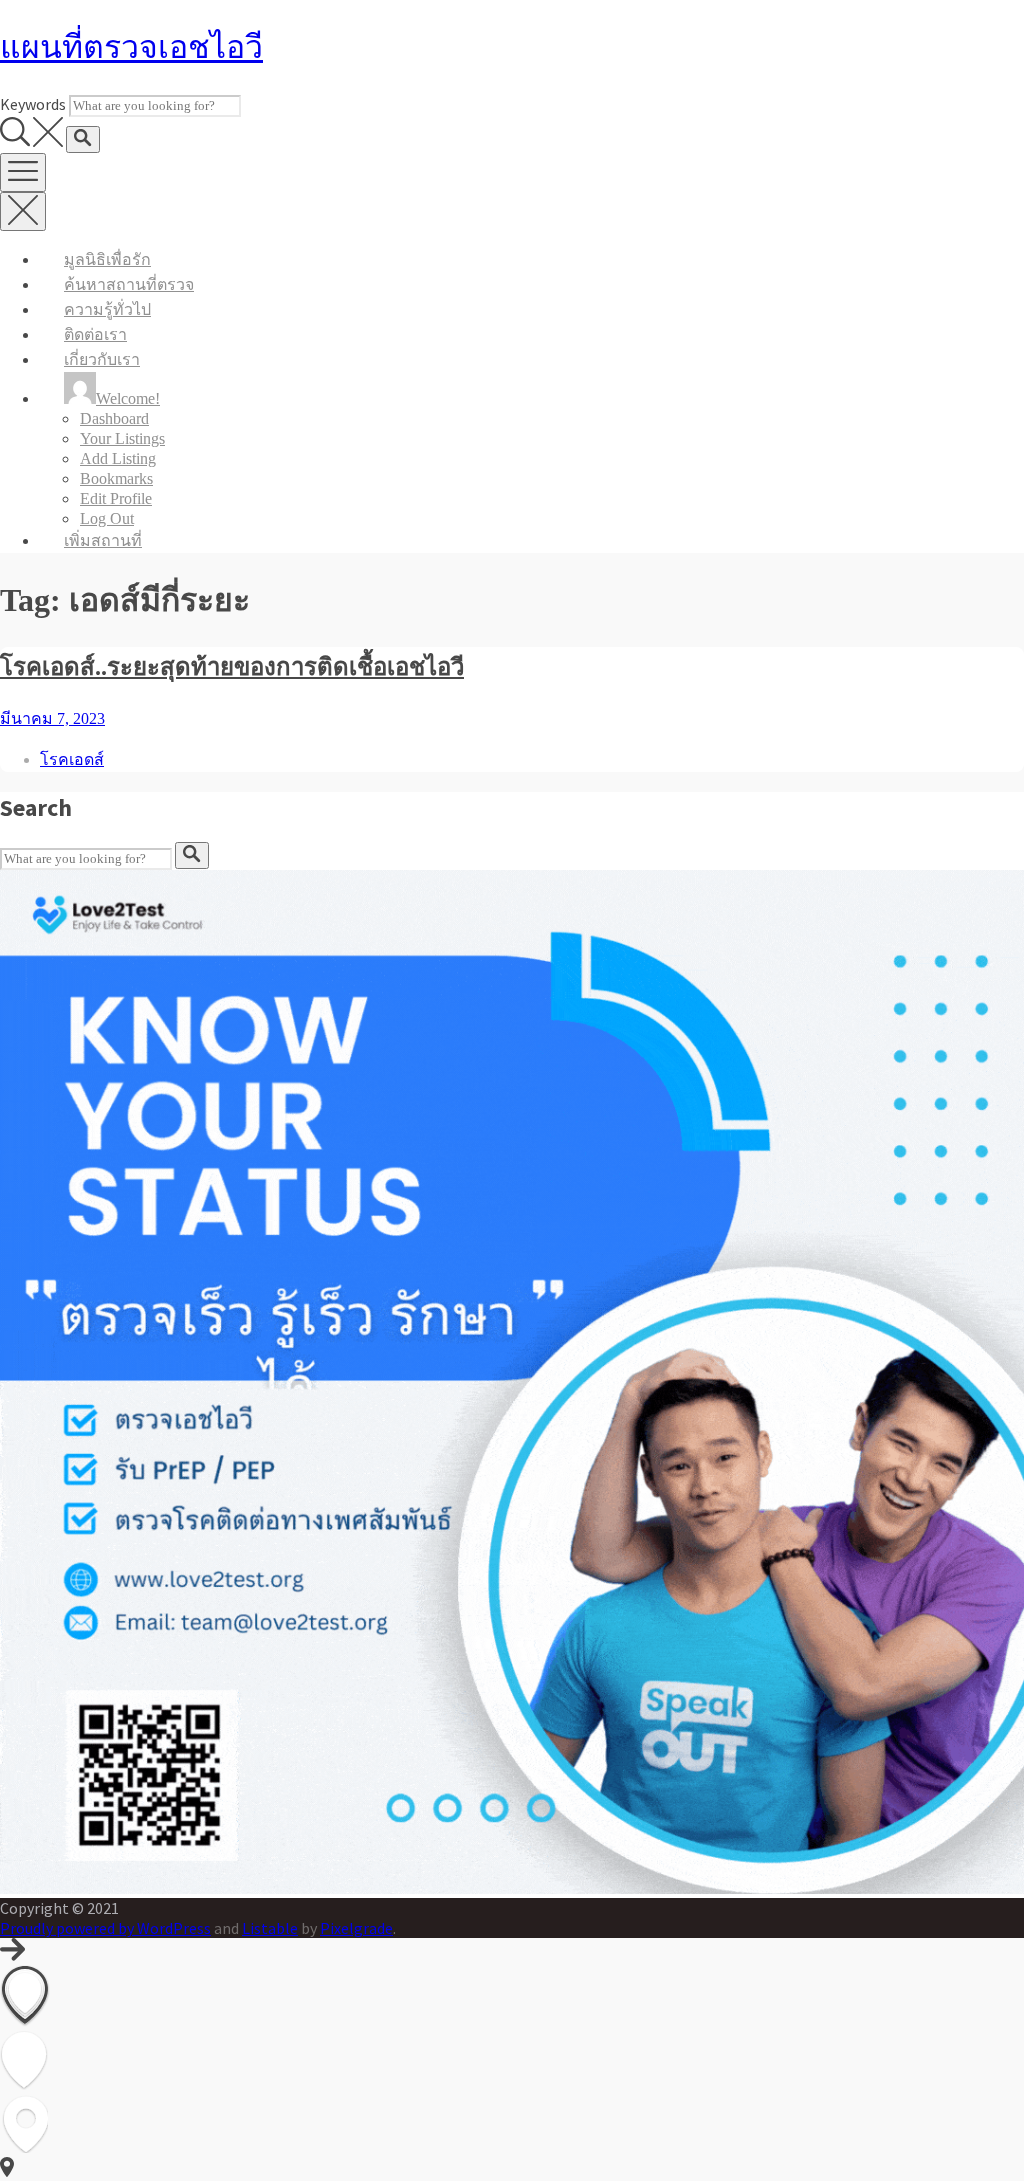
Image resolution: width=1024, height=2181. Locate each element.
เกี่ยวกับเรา (102, 359)
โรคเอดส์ (72, 759)
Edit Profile (116, 498)
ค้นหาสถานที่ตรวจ (129, 284)
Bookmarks (116, 478)
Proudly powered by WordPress (105, 1928)
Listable (270, 1928)
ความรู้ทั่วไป (107, 309)
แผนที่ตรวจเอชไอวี (131, 47)
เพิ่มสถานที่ (103, 540)
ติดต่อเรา (95, 334)
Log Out (107, 518)
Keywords (33, 104)
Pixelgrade (356, 1928)
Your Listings (122, 438)
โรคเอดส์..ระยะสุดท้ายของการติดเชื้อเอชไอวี (232, 667)
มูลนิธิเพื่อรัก (107, 259)
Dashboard (114, 418)
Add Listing (118, 458)
